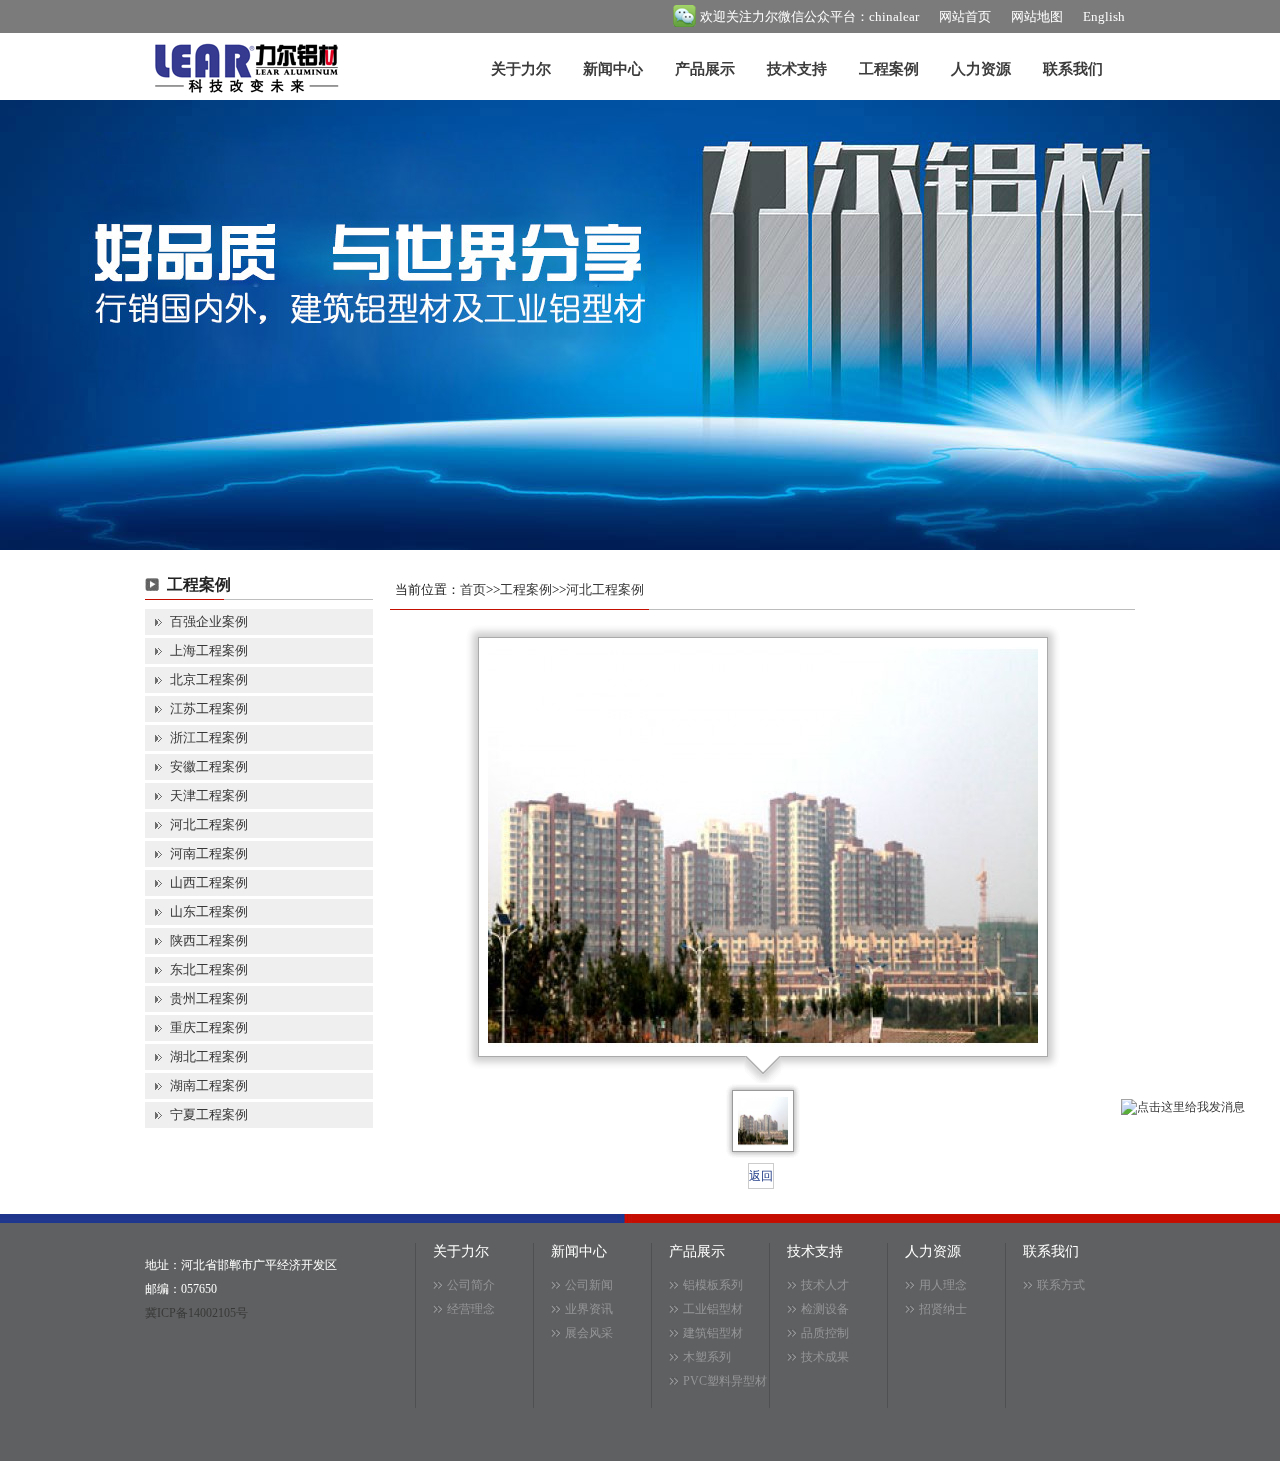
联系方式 (1061, 1285)
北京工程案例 (209, 679)
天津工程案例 (209, 795)
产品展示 (705, 69)
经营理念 (471, 1309)
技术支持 (797, 69)
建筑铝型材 (713, 1333)
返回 (761, 1176)
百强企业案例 (209, 621)
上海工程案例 (209, 650)
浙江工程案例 (209, 737)
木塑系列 (707, 1357)
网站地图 (1037, 16)
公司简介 (471, 1285)
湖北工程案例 (209, 1056)
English (1104, 16)
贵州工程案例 (209, 998)
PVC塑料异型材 (725, 1381)
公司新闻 (589, 1285)
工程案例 (889, 69)
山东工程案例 (209, 911)
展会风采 (589, 1333)
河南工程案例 (209, 853)
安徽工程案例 (209, 766)
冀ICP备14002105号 (196, 1313)
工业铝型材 (713, 1309)
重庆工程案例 (209, 1027)
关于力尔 (521, 69)
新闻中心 (613, 69)
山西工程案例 (209, 882)
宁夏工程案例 (209, 1114)
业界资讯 (589, 1309)
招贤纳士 (943, 1309)
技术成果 (825, 1357)
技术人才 (825, 1285)
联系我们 (1073, 69)
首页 (473, 589)
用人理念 (943, 1285)
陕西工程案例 (209, 940)
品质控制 (825, 1333)
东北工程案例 (209, 969)
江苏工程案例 (209, 708)
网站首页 (965, 16)
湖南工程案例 (209, 1085)
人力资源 (981, 69)
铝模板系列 (713, 1285)
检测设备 (825, 1309)
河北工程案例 (209, 824)
